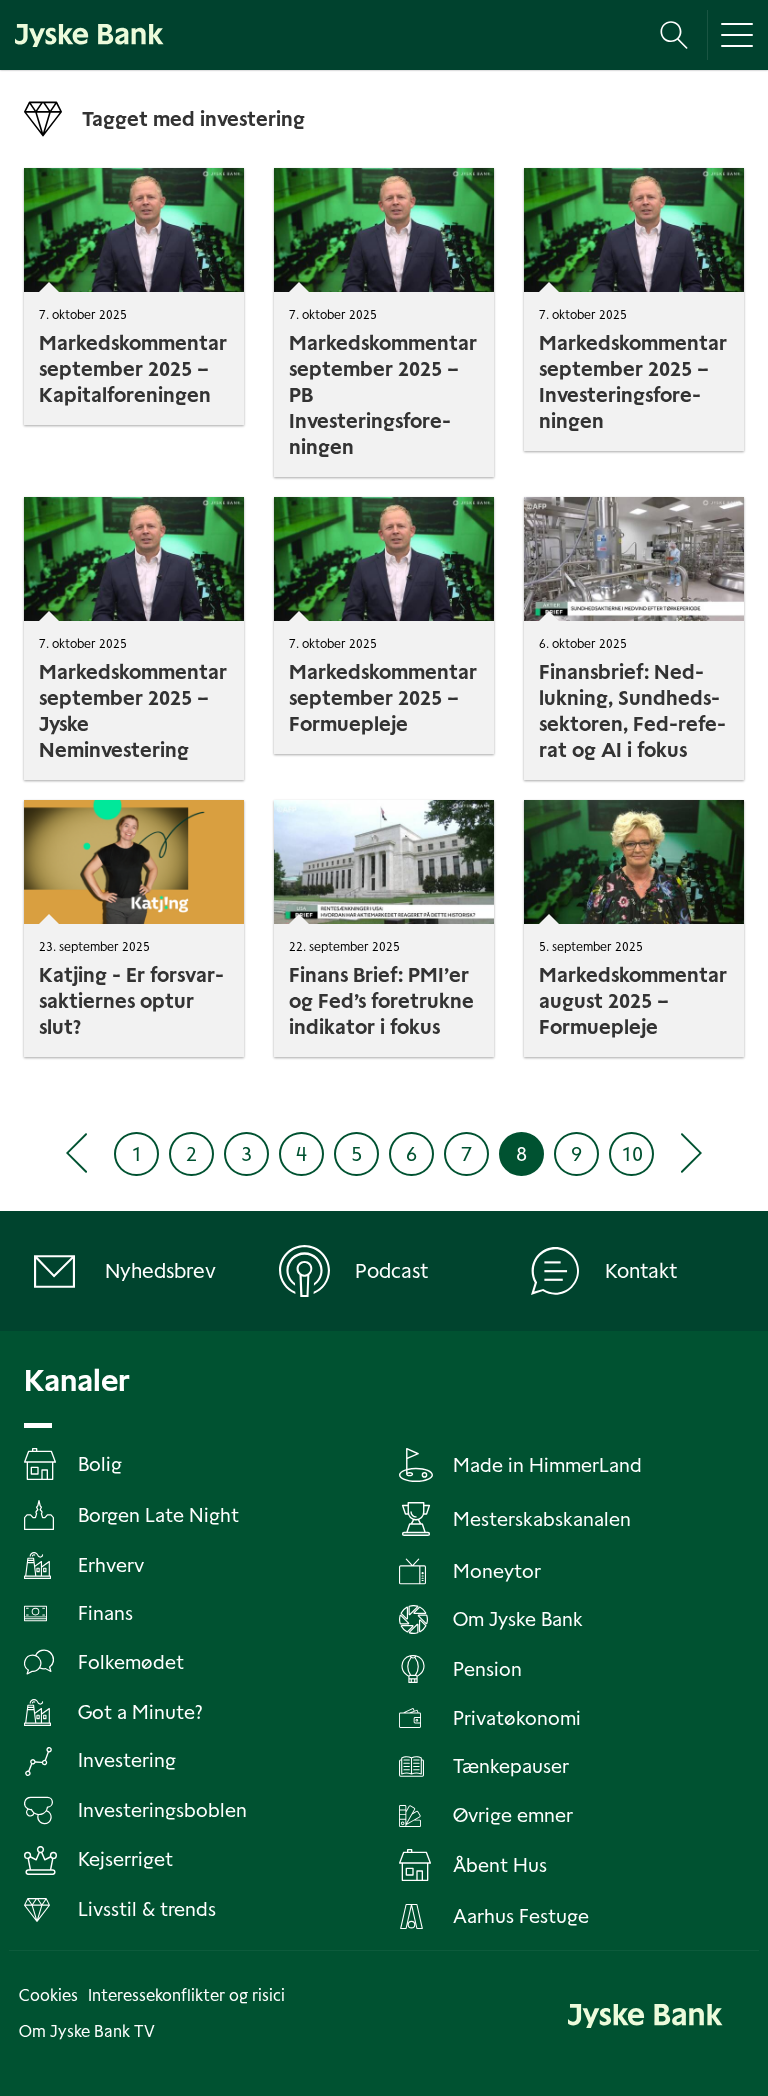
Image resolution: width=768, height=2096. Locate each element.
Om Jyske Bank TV (87, 2031)
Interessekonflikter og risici (186, 1995)
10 (632, 1154)
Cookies (48, 1995)
